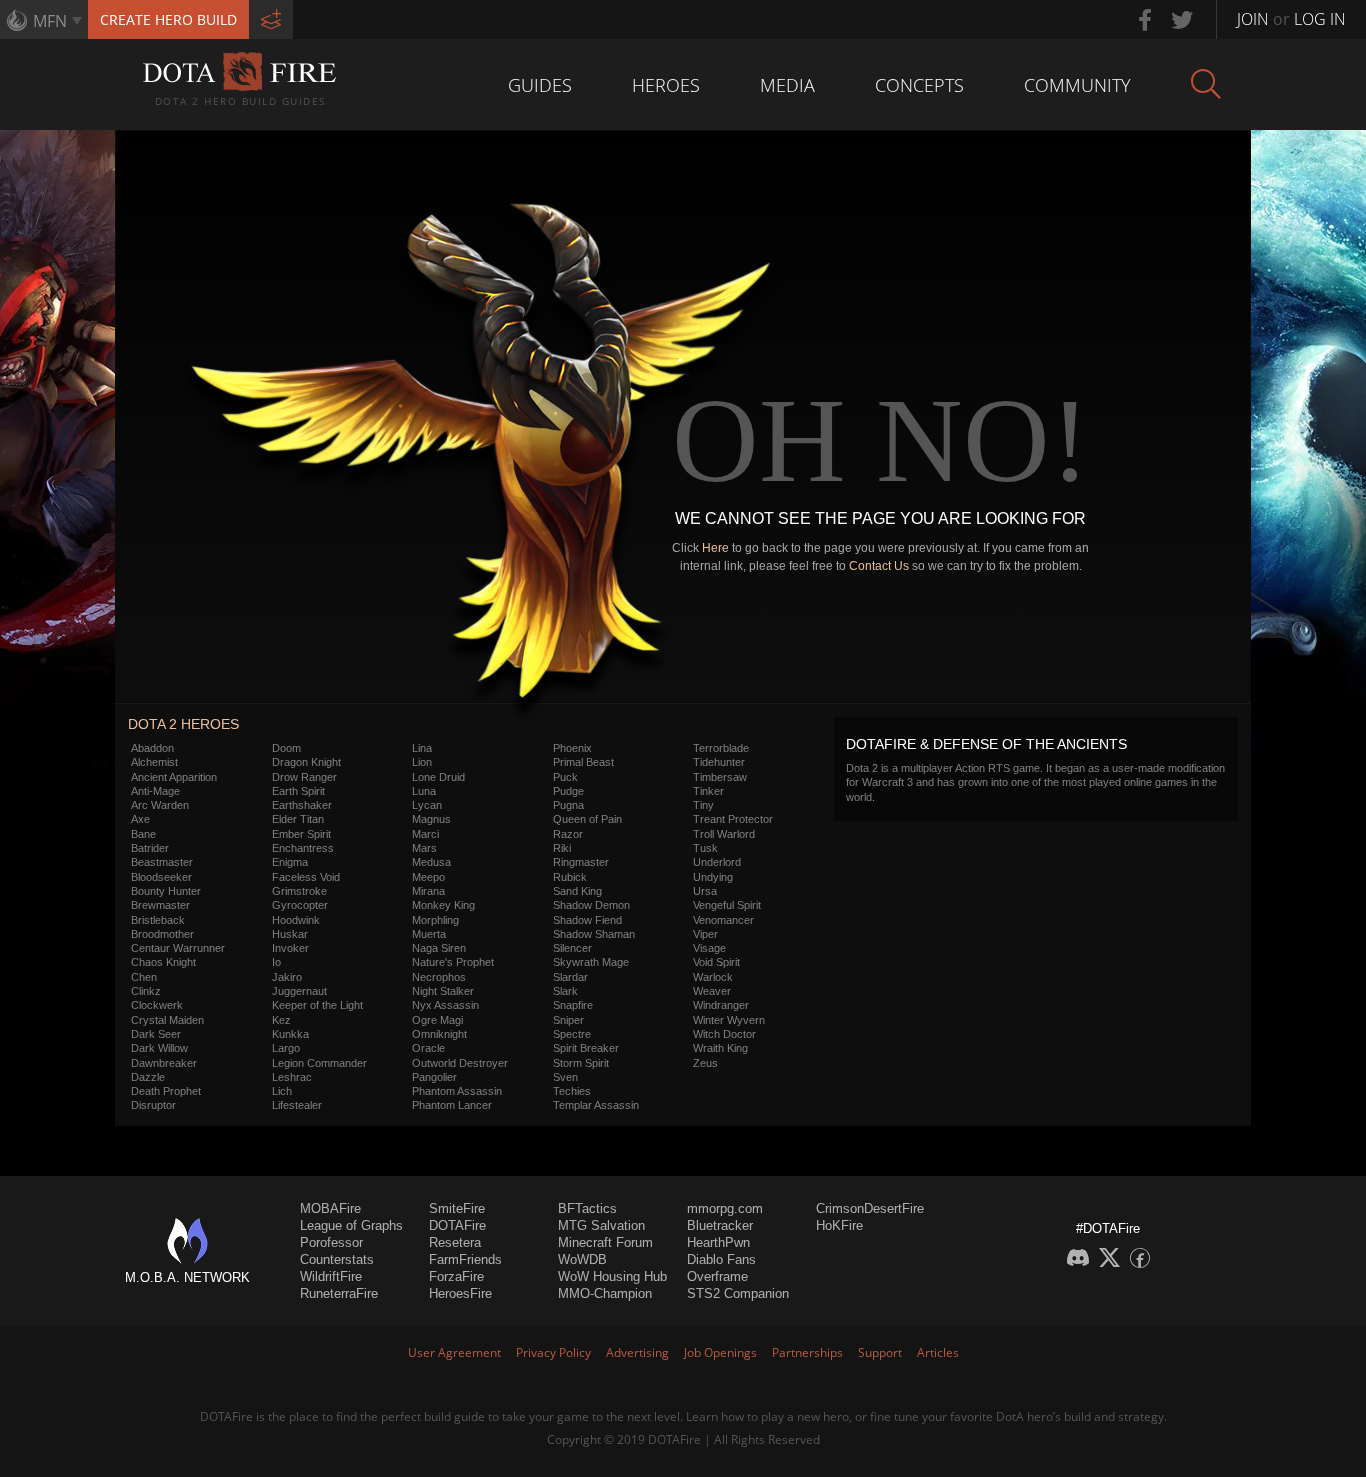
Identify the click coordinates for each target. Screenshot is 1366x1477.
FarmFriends (465, 1259)
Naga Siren (439, 948)
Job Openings (720, 1352)
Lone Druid (438, 777)
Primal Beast (583, 762)
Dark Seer (156, 1034)
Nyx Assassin (445, 1005)
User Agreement (454, 1352)
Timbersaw (720, 777)
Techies (572, 1091)
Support (880, 1352)
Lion (422, 762)
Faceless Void (306, 877)
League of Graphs (351, 1225)
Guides (540, 85)
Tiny (703, 805)
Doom (286, 748)
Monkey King (443, 905)
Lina (422, 748)
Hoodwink (296, 920)
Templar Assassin (596, 1105)
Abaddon (152, 748)
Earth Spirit (298, 791)
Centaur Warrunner (178, 948)
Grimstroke (299, 891)
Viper (705, 934)
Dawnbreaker (164, 1063)
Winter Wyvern (729, 1020)
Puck (565, 777)
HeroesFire (460, 1293)
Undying (713, 877)
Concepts (919, 85)
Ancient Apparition (174, 777)
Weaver (712, 991)
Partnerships (807, 1352)
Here (715, 548)
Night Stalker (443, 991)
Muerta (429, 934)
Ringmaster (581, 862)
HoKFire (839, 1225)
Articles (938, 1352)
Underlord (717, 862)
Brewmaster (160, 905)
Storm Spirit (581, 1063)
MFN (50, 21)
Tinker (708, 791)
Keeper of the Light (317, 1005)
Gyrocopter (300, 905)
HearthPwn (718, 1242)
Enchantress (303, 848)
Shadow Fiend (587, 920)
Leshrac (292, 1077)
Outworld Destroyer (460, 1063)
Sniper (568, 1020)
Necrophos (439, 977)
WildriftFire (331, 1276)
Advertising (637, 1352)
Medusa (431, 862)
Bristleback (158, 920)
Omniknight (439, 1034)
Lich (282, 1091)
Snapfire (573, 1005)
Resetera (455, 1242)
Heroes (666, 85)
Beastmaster (162, 862)
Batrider (150, 848)
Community (1077, 85)
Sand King (577, 891)
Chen (144, 977)
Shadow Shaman (594, 934)
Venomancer (723, 920)
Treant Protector (733, 819)
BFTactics (587, 1208)
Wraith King (720, 1048)
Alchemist (154, 762)
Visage (709, 948)
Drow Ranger (304, 777)
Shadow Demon (591, 905)
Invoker (290, 948)
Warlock (713, 977)
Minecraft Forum (605, 1242)
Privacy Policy (553, 1352)
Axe (140, 819)
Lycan (427, 805)
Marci (425, 834)
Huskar (290, 934)
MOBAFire (330, 1208)
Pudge (568, 791)
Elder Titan (298, 819)
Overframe (717, 1276)
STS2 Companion (738, 1293)
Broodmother (162, 934)
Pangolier (434, 1077)
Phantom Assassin (457, 1091)
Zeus (705, 1063)
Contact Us (879, 566)
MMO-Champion (605, 1293)
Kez (281, 1020)
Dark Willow (159, 1048)
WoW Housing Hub (612, 1276)
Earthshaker (302, 805)
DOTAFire (457, 1225)
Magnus (431, 819)
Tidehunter (719, 762)
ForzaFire (456, 1276)
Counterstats (337, 1259)
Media (787, 85)
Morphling (435, 920)
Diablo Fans (721, 1259)
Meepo (428, 877)
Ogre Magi (437, 1020)
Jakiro (287, 977)
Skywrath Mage (591, 962)
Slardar (570, 977)
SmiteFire (457, 1208)
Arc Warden (160, 805)
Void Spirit (716, 962)
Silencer (572, 948)
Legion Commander (319, 1063)
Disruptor (153, 1105)
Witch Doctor (724, 1034)
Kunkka (290, 1034)
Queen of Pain (587, 819)
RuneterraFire (339, 1293)
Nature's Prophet (453, 962)
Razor (568, 834)
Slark (565, 991)
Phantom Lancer (452, 1105)
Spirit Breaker (586, 1048)
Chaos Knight (163, 962)
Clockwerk (157, 1005)
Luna (424, 791)
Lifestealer (297, 1105)
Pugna (568, 805)
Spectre (572, 1034)
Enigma (290, 862)
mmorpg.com (725, 1208)
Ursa (705, 891)
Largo (286, 1048)
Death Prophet (166, 1091)
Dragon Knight (306, 762)
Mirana (428, 891)
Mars (424, 848)
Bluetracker (720, 1225)
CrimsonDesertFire (870, 1208)
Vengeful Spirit (727, 905)
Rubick (570, 877)
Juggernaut (299, 991)
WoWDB (582, 1259)
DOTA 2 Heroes (183, 724)
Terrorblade (721, 748)
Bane (143, 834)
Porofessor (331, 1242)
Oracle (428, 1048)
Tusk (705, 848)
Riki (562, 848)
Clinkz (146, 991)
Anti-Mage (155, 791)
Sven (565, 1077)
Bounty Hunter (166, 891)
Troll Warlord (724, 834)
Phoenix (572, 748)
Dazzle (148, 1077)
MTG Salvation (601, 1225)
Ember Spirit (301, 834)
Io (276, 962)
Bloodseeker (161, 877)
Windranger (721, 1005)
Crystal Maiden (167, 1020)
